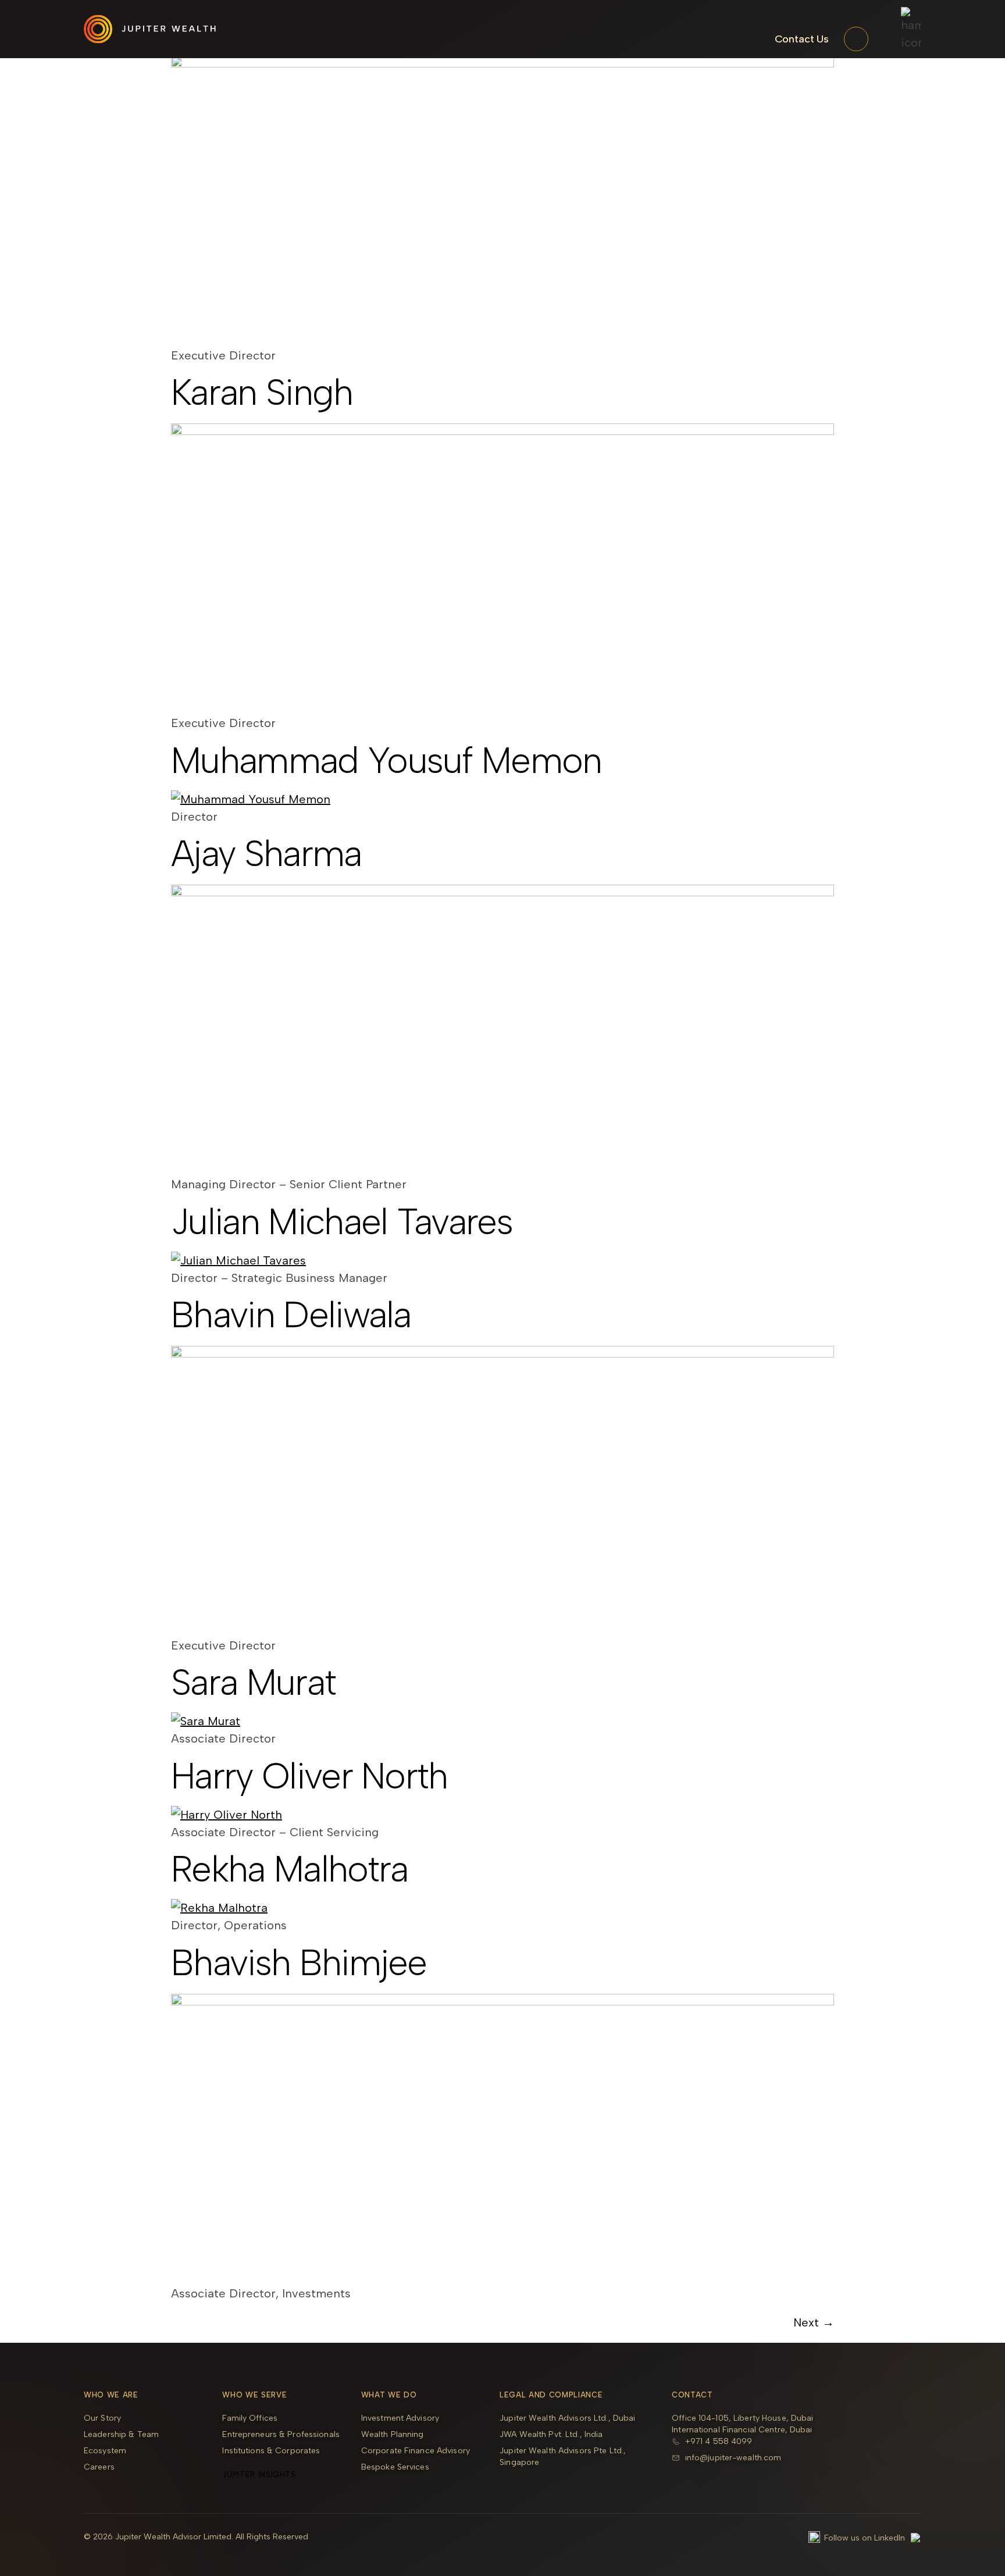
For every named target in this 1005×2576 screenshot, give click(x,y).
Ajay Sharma (266, 854)
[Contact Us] (856, 39)
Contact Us (802, 39)
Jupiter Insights (259, 2475)
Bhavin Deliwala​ (291, 1315)
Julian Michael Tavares (342, 1222)
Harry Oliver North (309, 1776)
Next (814, 2322)
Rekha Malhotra (289, 1869)
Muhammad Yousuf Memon (386, 760)
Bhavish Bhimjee (299, 1963)
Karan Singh (262, 392)
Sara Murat (253, 1682)
